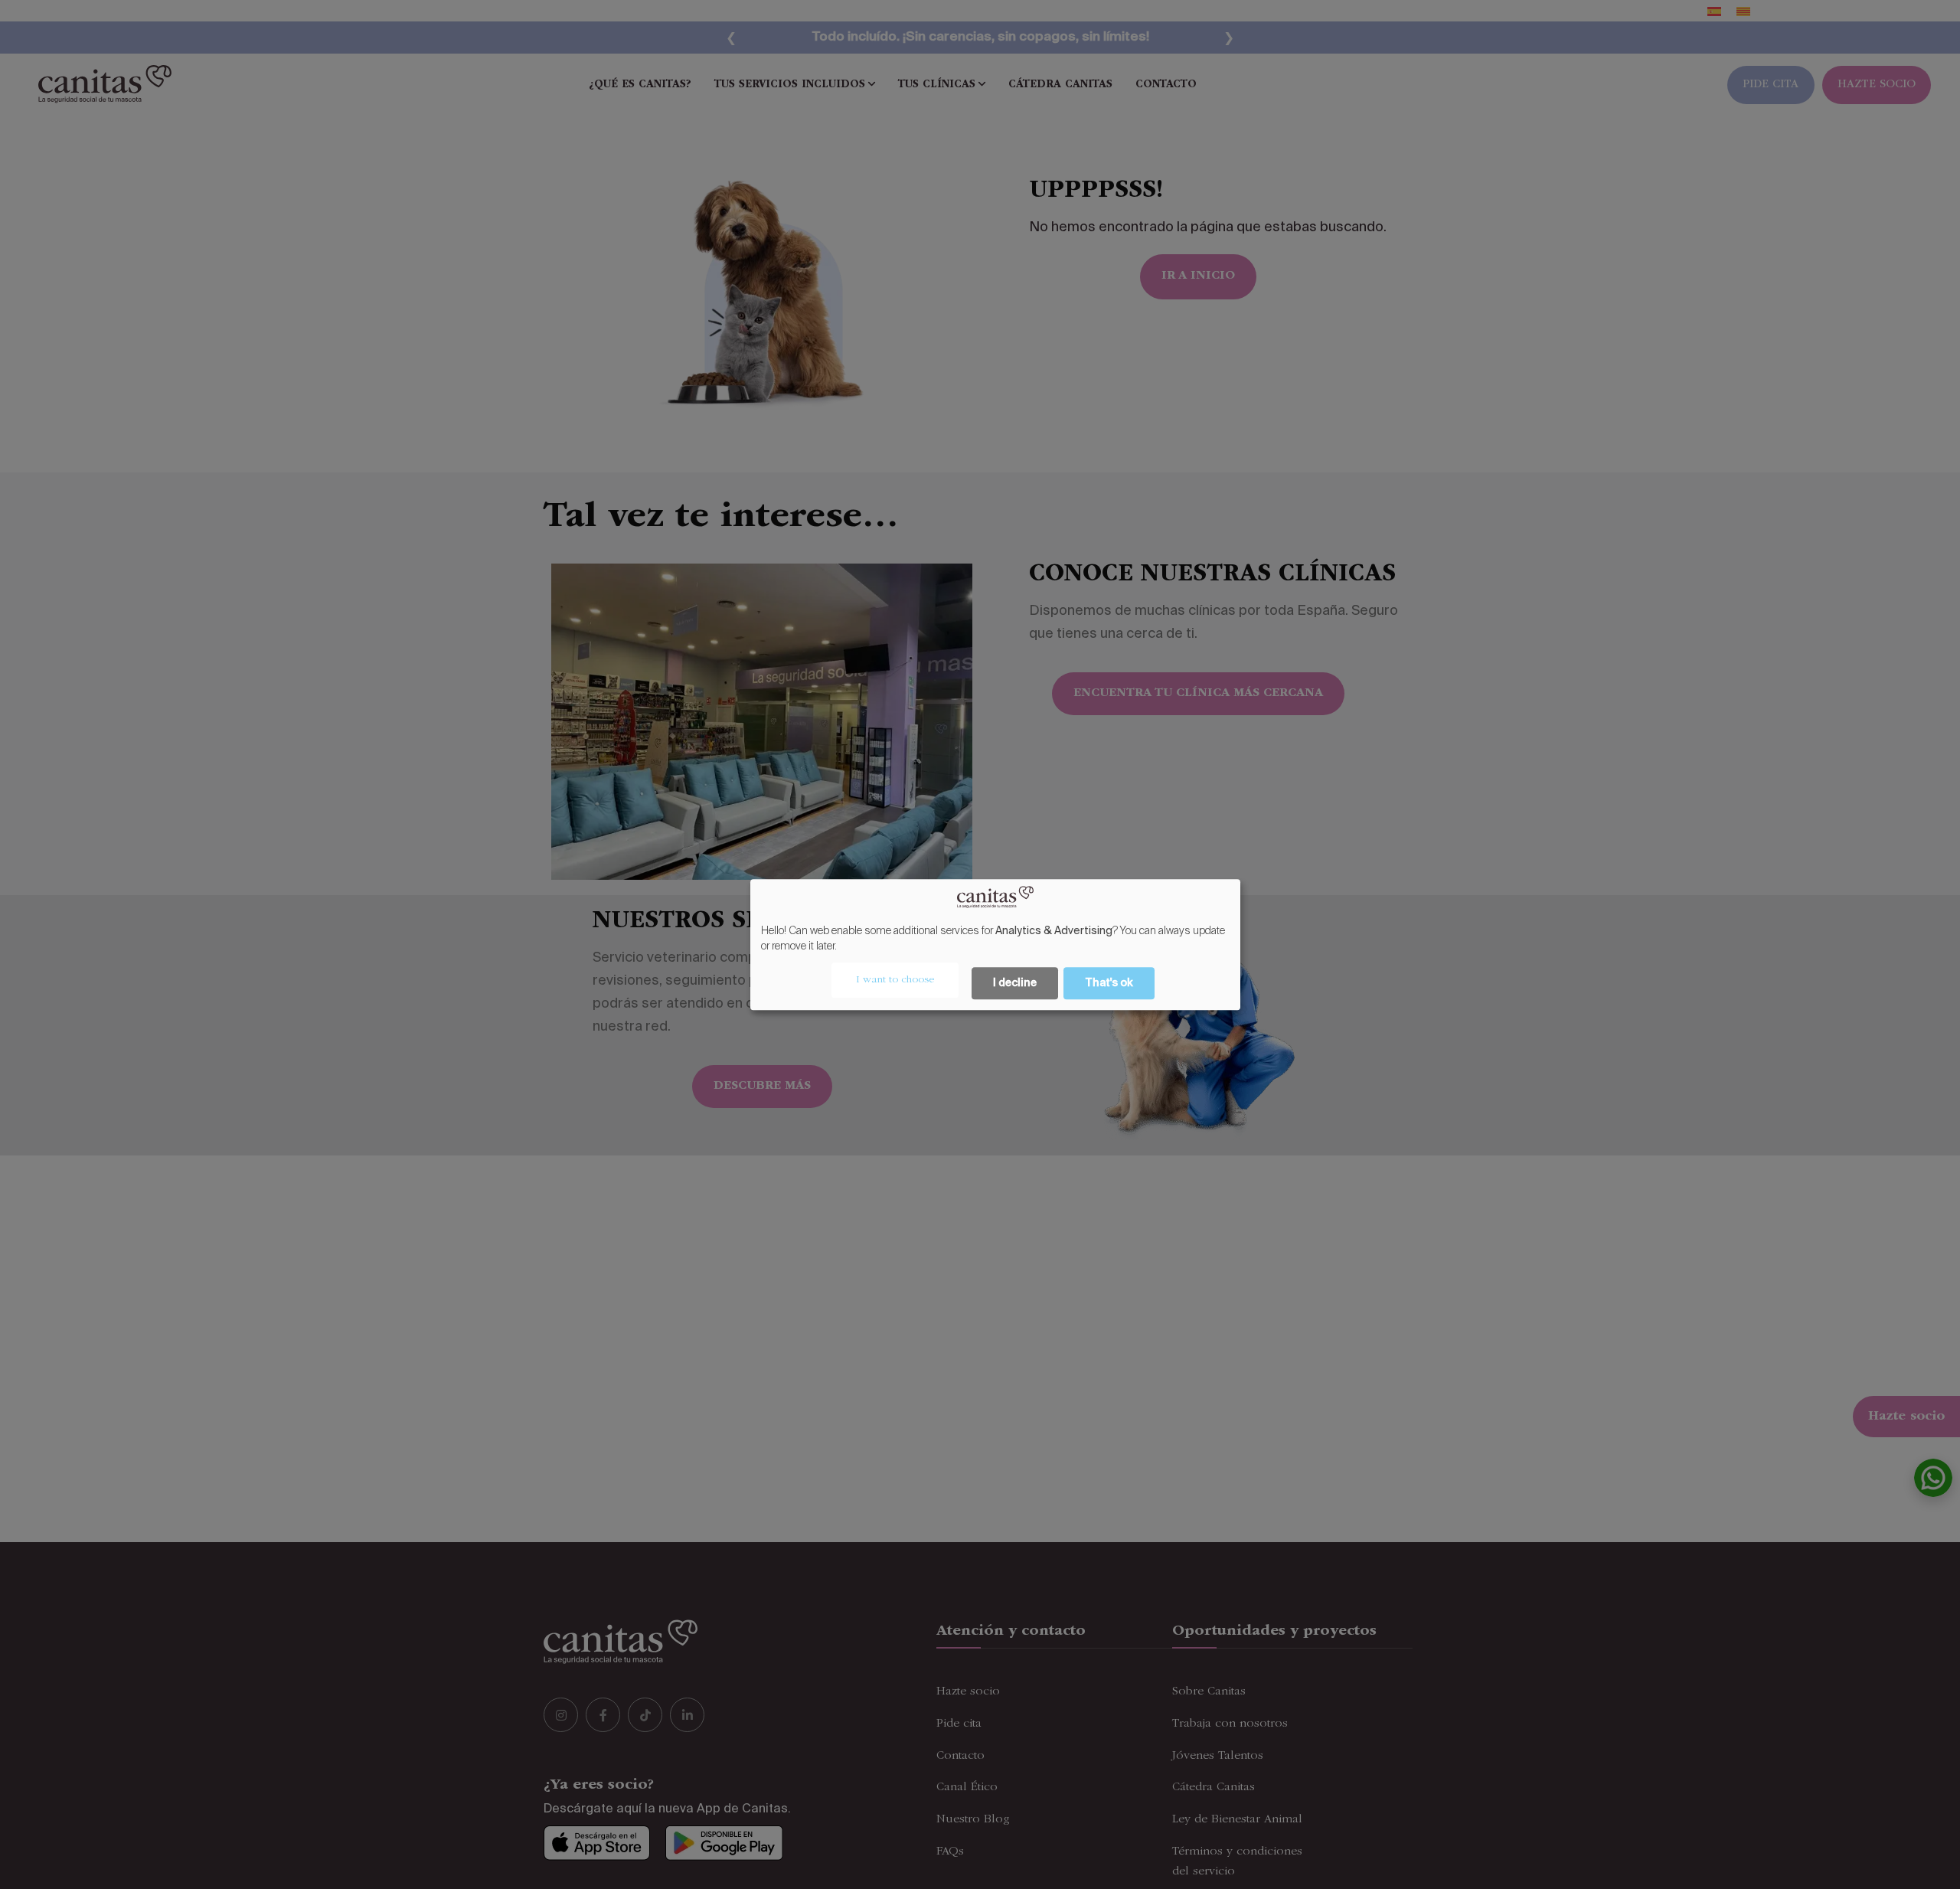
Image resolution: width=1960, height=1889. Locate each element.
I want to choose (895, 981)
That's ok (1109, 983)
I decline (1015, 983)
